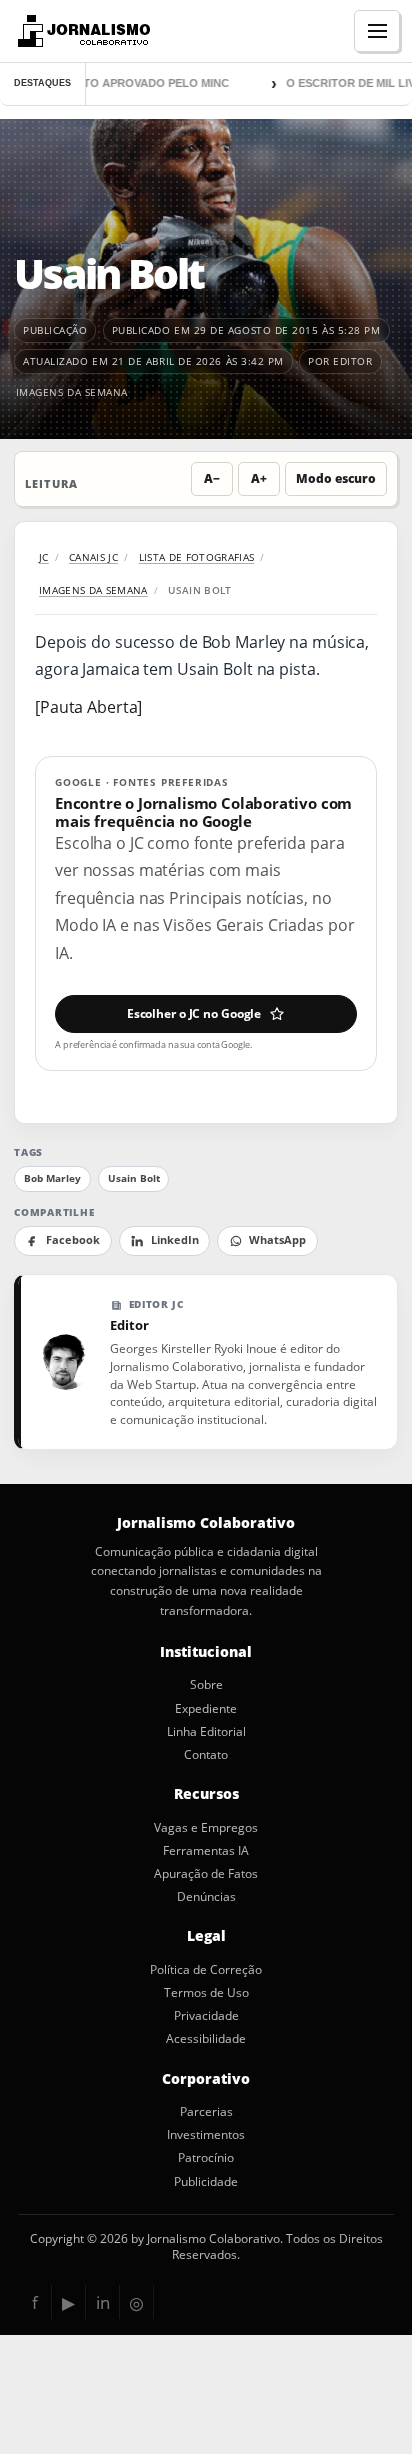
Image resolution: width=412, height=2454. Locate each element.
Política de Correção (206, 1970)
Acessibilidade (206, 2039)
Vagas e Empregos (206, 1828)
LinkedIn (175, 1240)
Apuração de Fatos (206, 1874)
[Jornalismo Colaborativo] (81, 31)
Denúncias (206, 1897)
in (103, 2302)
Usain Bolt (134, 1178)
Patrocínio (206, 2158)
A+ (259, 478)
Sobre (206, 1685)
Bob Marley (52, 1178)
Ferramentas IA (206, 1851)
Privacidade (206, 2016)
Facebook (73, 1240)
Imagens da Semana (72, 392)
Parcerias (206, 2112)
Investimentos (206, 2135)
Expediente (206, 1709)
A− (212, 478)
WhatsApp (277, 1240)
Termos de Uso (206, 1993)
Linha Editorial (206, 1732)
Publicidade (206, 2182)
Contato (206, 1755)
